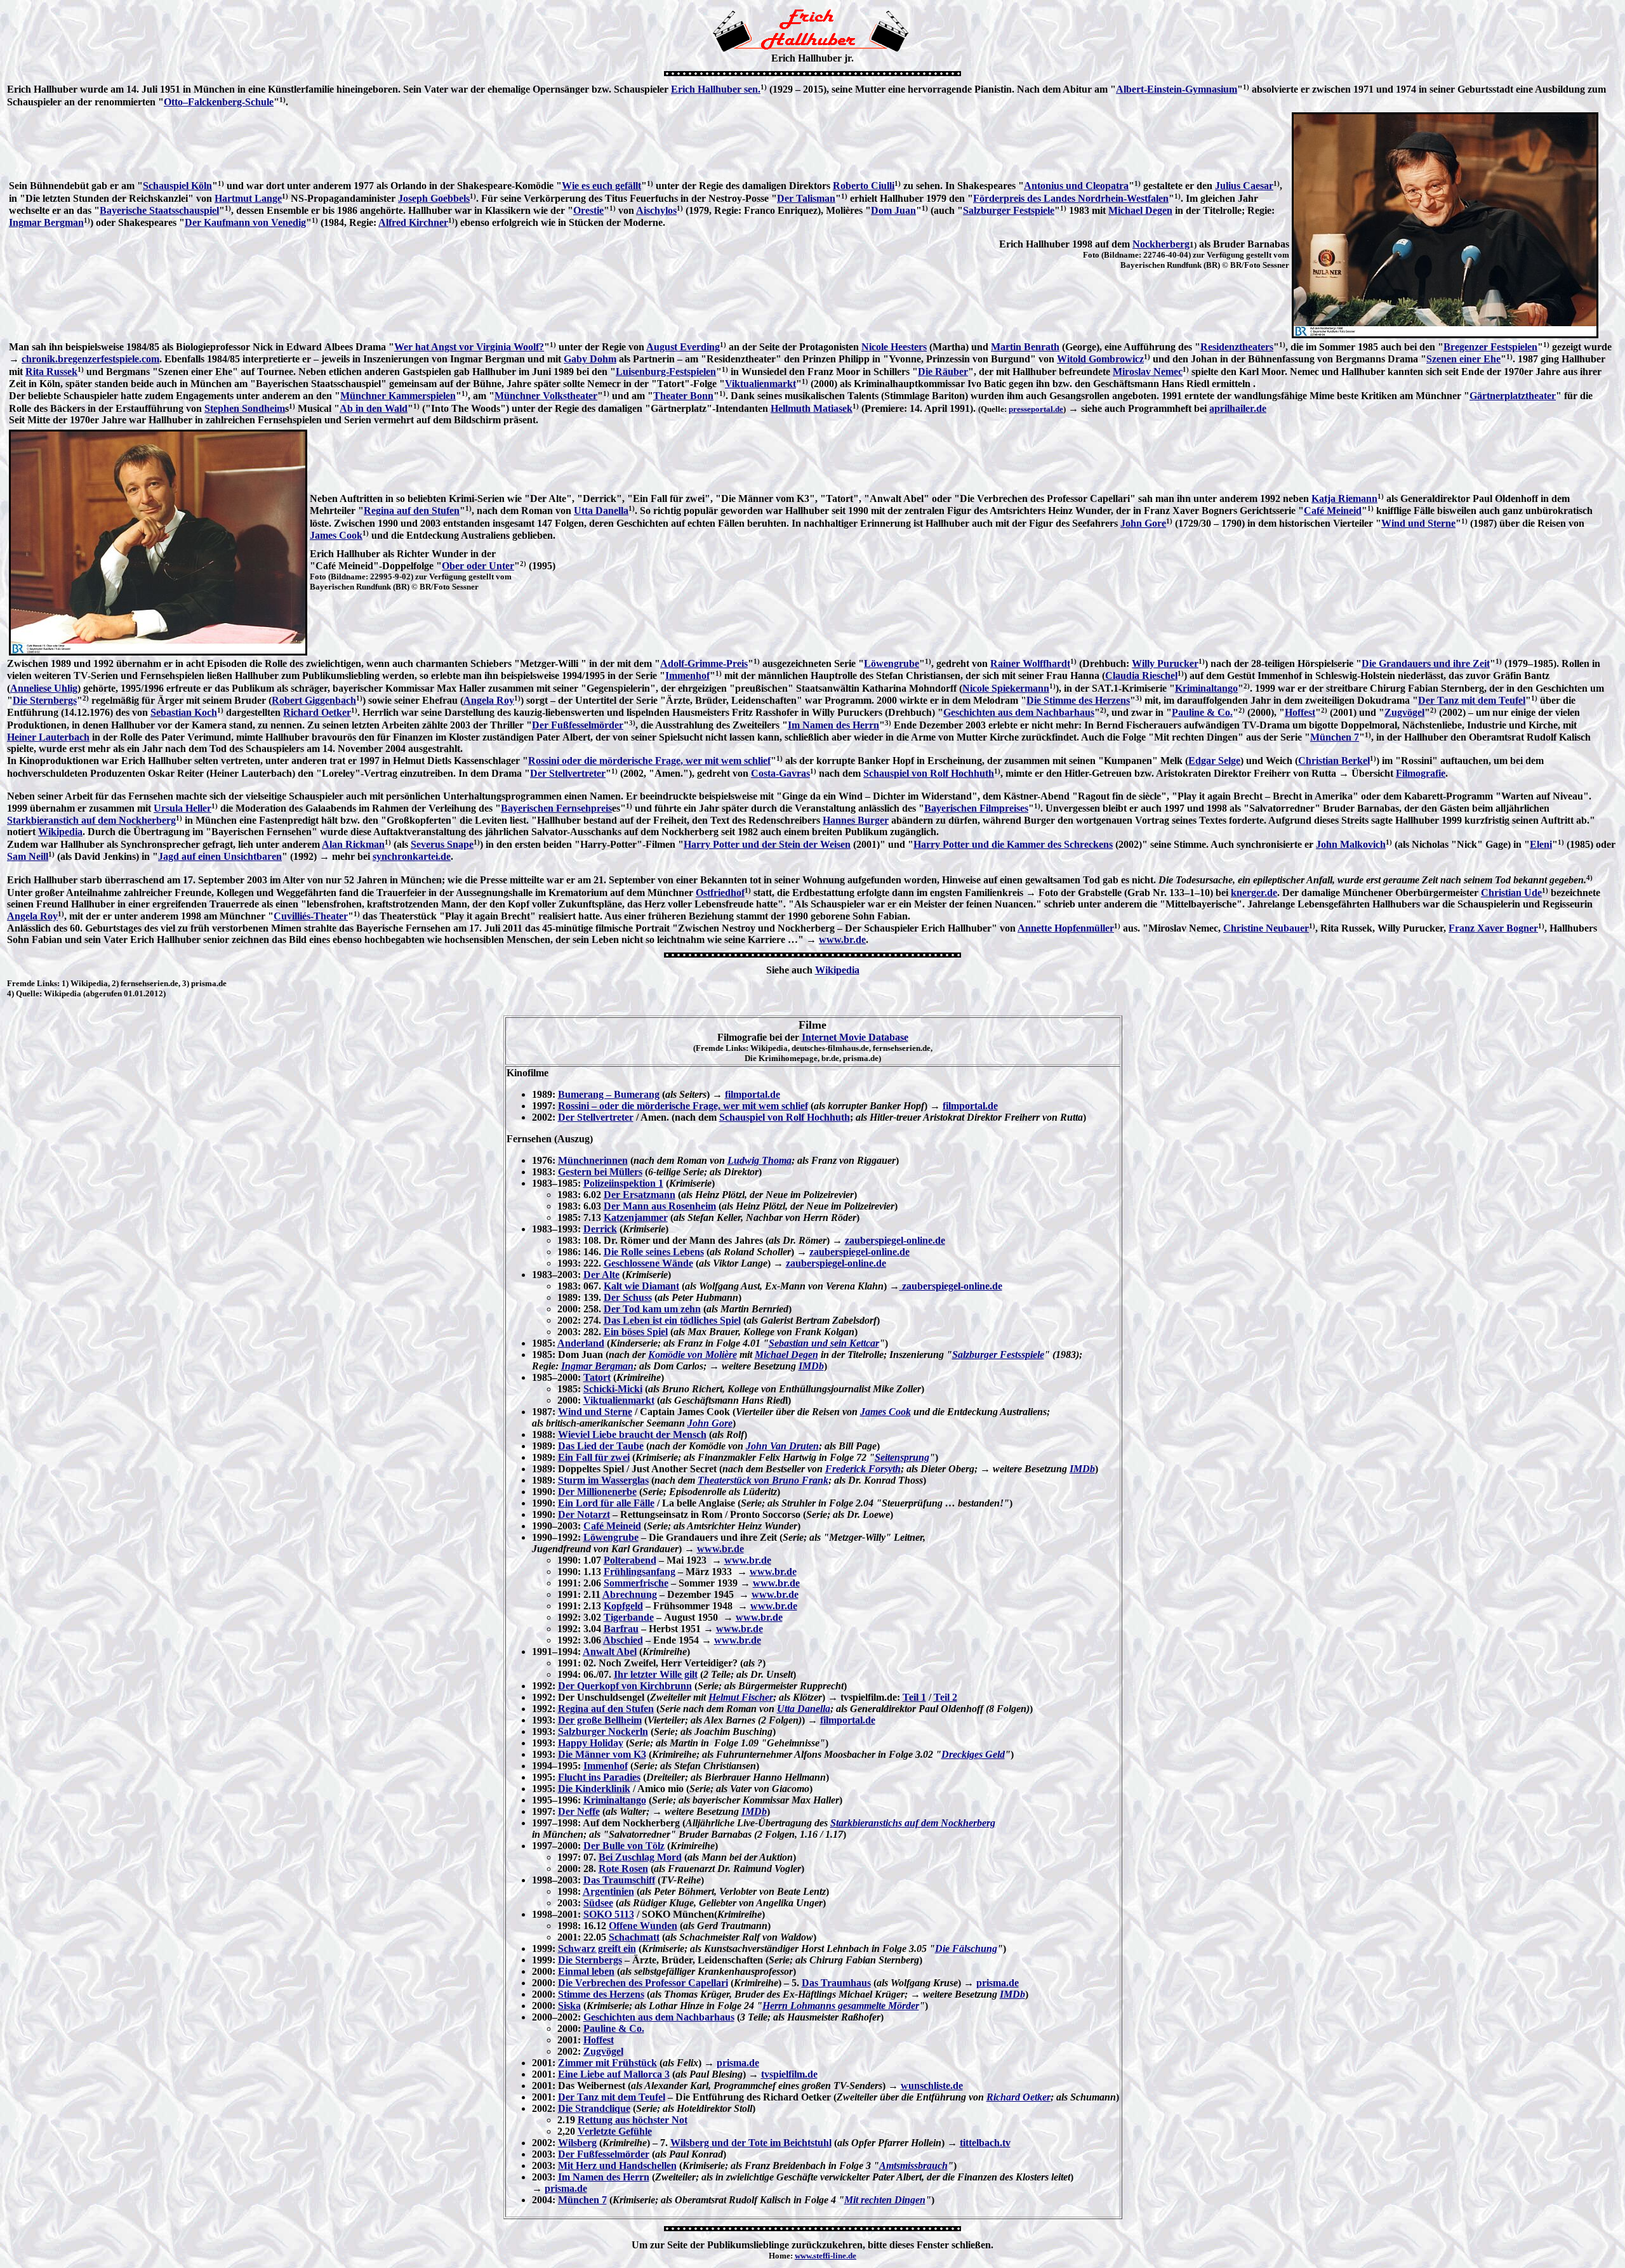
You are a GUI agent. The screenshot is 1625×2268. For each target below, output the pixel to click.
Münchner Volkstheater (546, 396)
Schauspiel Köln (177, 186)
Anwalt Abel (610, 1652)
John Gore (1143, 523)
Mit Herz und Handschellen (617, 2166)
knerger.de (1254, 893)
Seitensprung (902, 1457)
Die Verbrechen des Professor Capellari (643, 1983)
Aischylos (656, 210)
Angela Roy (489, 700)
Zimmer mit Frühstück (607, 2063)
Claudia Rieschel (1141, 676)
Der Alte (601, 1275)
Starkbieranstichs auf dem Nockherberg (913, 1823)
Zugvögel (1404, 712)
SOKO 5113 (609, 1914)
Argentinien (608, 1891)
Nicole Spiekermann (1006, 688)
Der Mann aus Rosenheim (660, 1206)
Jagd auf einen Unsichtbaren (220, 856)
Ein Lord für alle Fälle (606, 1503)
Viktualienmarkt (760, 384)
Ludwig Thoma (759, 1160)
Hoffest (1300, 712)
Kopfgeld (623, 1606)
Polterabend (630, 1560)
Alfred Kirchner (413, 222)
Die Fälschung (966, 1948)
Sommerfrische (636, 1583)
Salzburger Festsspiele (998, 1355)
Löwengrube (892, 663)
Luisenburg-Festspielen (666, 372)
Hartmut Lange (248, 198)
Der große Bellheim (600, 1720)
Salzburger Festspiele (1009, 210)
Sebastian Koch (184, 712)
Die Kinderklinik (594, 1789)
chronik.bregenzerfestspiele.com (90, 359)
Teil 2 (945, 1697)
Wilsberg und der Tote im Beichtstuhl (751, 2143)
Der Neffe (579, 1811)
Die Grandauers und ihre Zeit (1426, 663)
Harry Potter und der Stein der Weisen (767, 844)
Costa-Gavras (780, 773)
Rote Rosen (623, 1869)
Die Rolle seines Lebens (654, 1252)
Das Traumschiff (619, 1880)
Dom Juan (893, 210)
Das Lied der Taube (601, 1446)
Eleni (1541, 844)
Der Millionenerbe (597, 1492)
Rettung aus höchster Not (633, 2120)
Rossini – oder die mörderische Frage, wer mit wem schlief (683, 1106)
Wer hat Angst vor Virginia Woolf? (469, 347)
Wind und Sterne (1418, 523)
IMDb (811, 1366)
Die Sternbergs (45, 700)
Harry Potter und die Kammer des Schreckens (1013, 844)
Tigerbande (629, 1617)
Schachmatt (634, 1937)
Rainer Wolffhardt (1030, 663)
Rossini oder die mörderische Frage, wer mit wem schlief (649, 761)
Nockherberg (1161, 244)
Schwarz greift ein (597, 1948)
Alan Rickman (353, 844)
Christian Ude (1511, 893)
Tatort (597, 1377)
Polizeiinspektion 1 (623, 1183)
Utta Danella (601, 511)
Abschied (623, 1640)
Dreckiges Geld (973, 1754)
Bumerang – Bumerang (609, 1094)
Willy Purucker (1165, 663)
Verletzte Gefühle (615, 2131)
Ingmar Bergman (46, 222)
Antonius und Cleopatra (1076, 186)
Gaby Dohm (590, 359)
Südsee (598, 1903)
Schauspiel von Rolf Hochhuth (929, 773)
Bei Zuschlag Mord (640, 1857)
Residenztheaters (1237, 347)
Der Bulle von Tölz (624, 1846)
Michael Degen (1140, 210)
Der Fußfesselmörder (578, 725)
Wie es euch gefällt (601, 186)
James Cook (336, 535)
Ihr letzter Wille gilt (656, 1674)
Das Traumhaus (836, 1983)
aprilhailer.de (1238, 408)
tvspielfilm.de (789, 2074)
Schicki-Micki (613, 1389)
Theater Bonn (683, 396)
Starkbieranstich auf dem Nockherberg (91, 820)
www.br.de (842, 940)
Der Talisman (806, 198)
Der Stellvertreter (568, 773)
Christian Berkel (1334, 761)
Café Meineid (1333, 511)
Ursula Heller (182, 808)
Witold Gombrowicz (1100, 359)
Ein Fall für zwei (594, 1457)
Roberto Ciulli (864, 186)
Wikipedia (60, 832)
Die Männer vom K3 (602, 1754)
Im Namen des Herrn (833, 725)
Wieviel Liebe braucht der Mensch (632, 1434)
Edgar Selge (1214, 761)
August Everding (683, 347)
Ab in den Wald (374, 408)
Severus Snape (442, 844)
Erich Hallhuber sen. (716, 89)
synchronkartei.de (412, 856)
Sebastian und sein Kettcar (824, 1343)
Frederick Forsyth (863, 1469)
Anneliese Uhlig (44, 688)
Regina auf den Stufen (412, 511)
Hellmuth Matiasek (812, 408)
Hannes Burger (856, 820)
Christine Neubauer (1266, 928)
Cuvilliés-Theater (311, 916)
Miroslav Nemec (1148, 372)
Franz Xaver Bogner (1493, 928)
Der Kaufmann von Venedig (245, 222)
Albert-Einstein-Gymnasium (1177, 89)
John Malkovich (1351, 844)
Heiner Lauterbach (48, 737)
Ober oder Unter (478, 566)
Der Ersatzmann (640, 1195)
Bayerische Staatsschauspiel (159, 210)
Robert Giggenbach (314, 700)
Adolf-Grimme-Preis (704, 663)
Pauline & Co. (1202, 712)
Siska (569, 2006)
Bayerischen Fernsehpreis (556, 808)
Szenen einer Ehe (1463, 359)
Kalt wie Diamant (641, 1286)
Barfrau (621, 1629)
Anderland (581, 1343)
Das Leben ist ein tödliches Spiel (672, 1320)
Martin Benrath (1025, 347)
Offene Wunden (643, 1926)
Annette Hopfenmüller (1066, 928)
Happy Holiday (591, 1743)
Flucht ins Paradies (599, 1777)
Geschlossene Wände (648, 1263)
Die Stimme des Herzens (1078, 700)
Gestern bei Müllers (600, 1172)
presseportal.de (1036, 409)
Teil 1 (914, 1697)
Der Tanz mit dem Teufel (1472, 700)
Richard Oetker (317, 712)
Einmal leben (586, 1971)
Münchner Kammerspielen (398, 396)
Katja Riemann (1344, 498)
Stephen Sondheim (245, 408)
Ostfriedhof (720, 893)
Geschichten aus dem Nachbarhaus (1019, 712)
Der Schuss (628, 1297)
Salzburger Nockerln (603, 1731)
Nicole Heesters (894, 347)
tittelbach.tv (985, 2143)
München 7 (1335, 737)
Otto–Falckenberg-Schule (219, 102)
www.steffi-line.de (826, 2256)
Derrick (600, 1229)
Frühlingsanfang (640, 1572)
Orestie (588, 210)
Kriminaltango (1206, 688)
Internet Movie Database (855, 1037)
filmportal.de (753, 1094)
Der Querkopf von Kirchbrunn (625, 1686)
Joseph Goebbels (434, 198)
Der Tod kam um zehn (652, 1309)
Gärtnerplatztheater (1513, 396)
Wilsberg (577, 2143)
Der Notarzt (584, 1514)
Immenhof (687, 676)
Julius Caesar (1244, 186)
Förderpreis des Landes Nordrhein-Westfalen (1071, 198)
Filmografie (1421, 773)
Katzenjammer (636, 1217)
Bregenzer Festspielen (1490, 347)
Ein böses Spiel (636, 1332)
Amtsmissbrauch (913, 2166)
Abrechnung (630, 1594)
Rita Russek (51, 372)
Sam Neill (28, 856)
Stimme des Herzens (601, 1994)
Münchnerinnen (593, 1160)
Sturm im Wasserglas (603, 1480)
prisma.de (998, 1983)
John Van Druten (782, 1446)
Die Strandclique (594, 2108)
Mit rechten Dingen (885, 2200)
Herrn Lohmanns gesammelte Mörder (841, 2006)
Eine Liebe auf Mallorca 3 (614, 2074)
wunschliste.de (932, 2086)
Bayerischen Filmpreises (976, 808)
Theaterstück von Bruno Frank (763, 1480)
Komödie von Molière (693, 1355)
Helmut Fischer (741, 1697)
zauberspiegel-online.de (895, 1240)
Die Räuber (943, 372)
